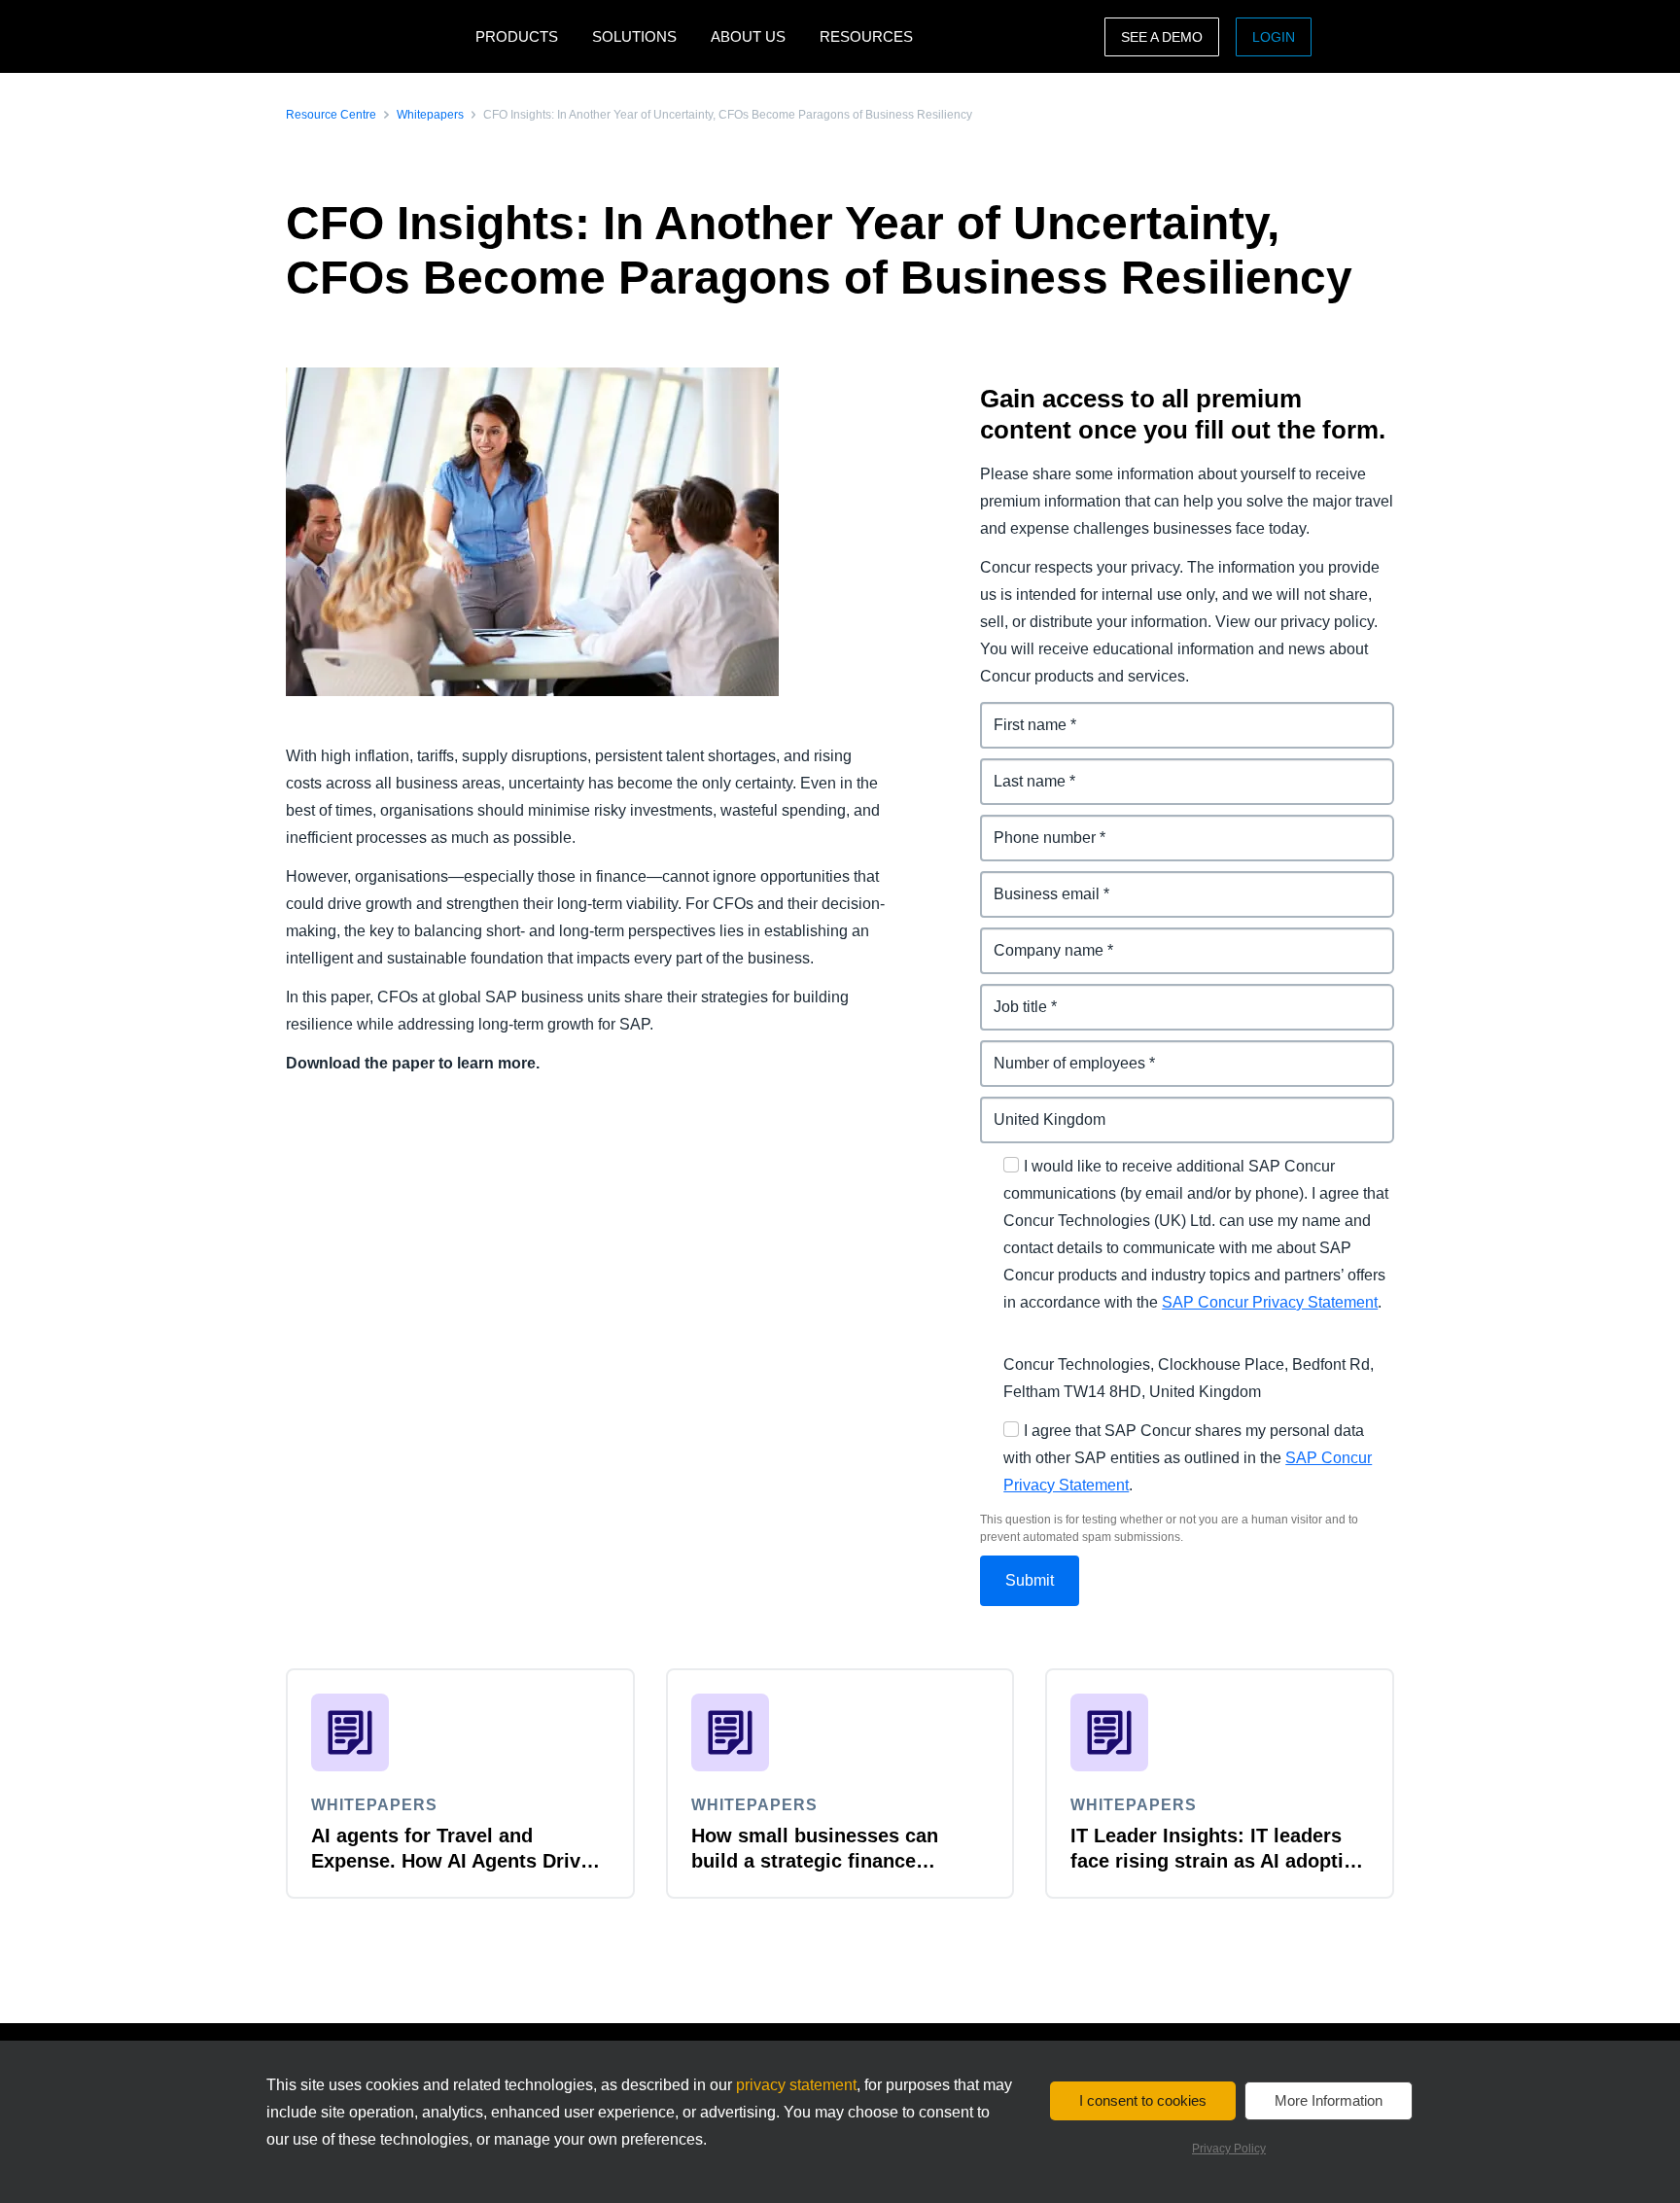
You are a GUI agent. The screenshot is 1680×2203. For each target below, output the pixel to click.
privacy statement (796, 2085)
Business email (1036, 882)
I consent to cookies (1143, 2100)
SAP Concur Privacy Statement (1270, 1302)
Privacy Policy (1229, 2149)
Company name (1038, 939)
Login (1274, 37)
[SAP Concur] (376, 36)
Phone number (1035, 826)
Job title (1009, 995)
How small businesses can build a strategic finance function (815, 1861)
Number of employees (1061, 1051)
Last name (1018, 769)
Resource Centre (331, 115)
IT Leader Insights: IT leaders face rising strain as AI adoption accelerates (1219, 1861)
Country (1010, 1108)
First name (1019, 713)
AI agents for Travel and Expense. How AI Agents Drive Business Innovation (451, 1861)
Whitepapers (430, 115)
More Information (1329, 2100)
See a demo (1162, 37)
